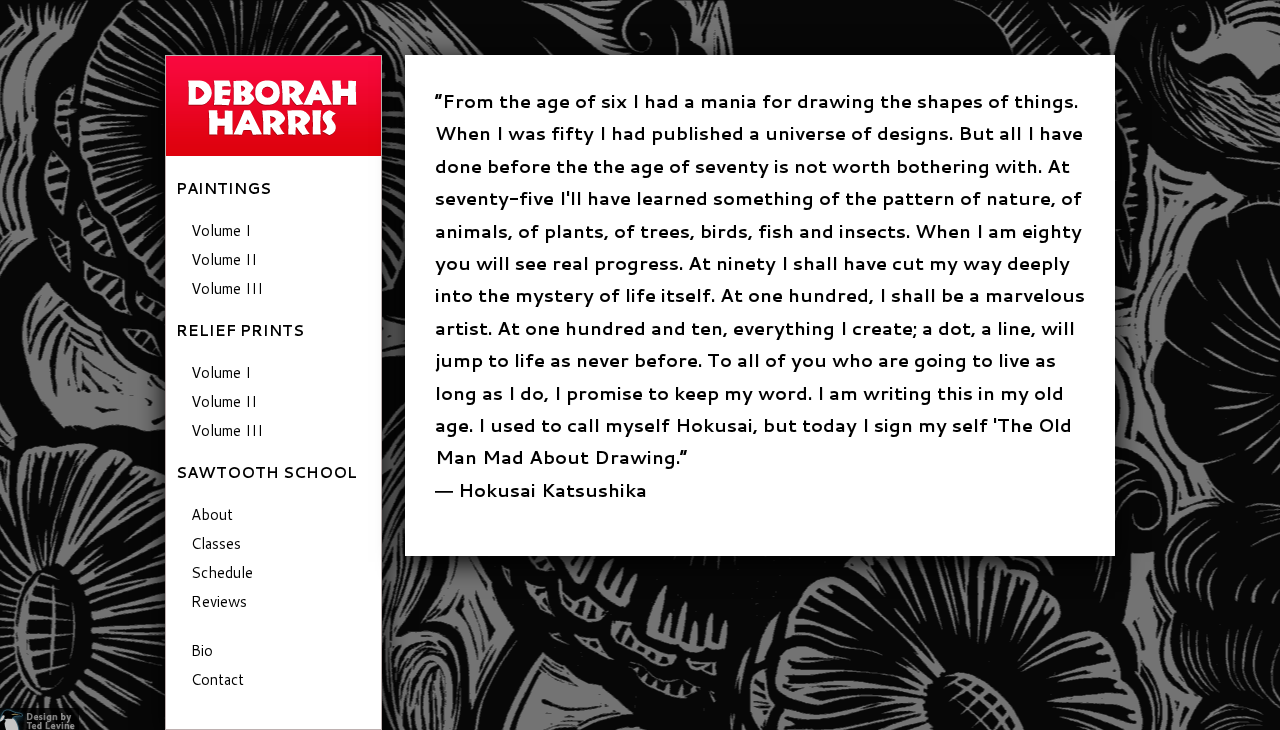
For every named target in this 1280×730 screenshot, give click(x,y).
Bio (202, 650)
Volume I (221, 230)
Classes (216, 543)
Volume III (227, 288)
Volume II (224, 259)
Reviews (219, 601)
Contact (217, 679)
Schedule (222, 572)
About (212, 514)
